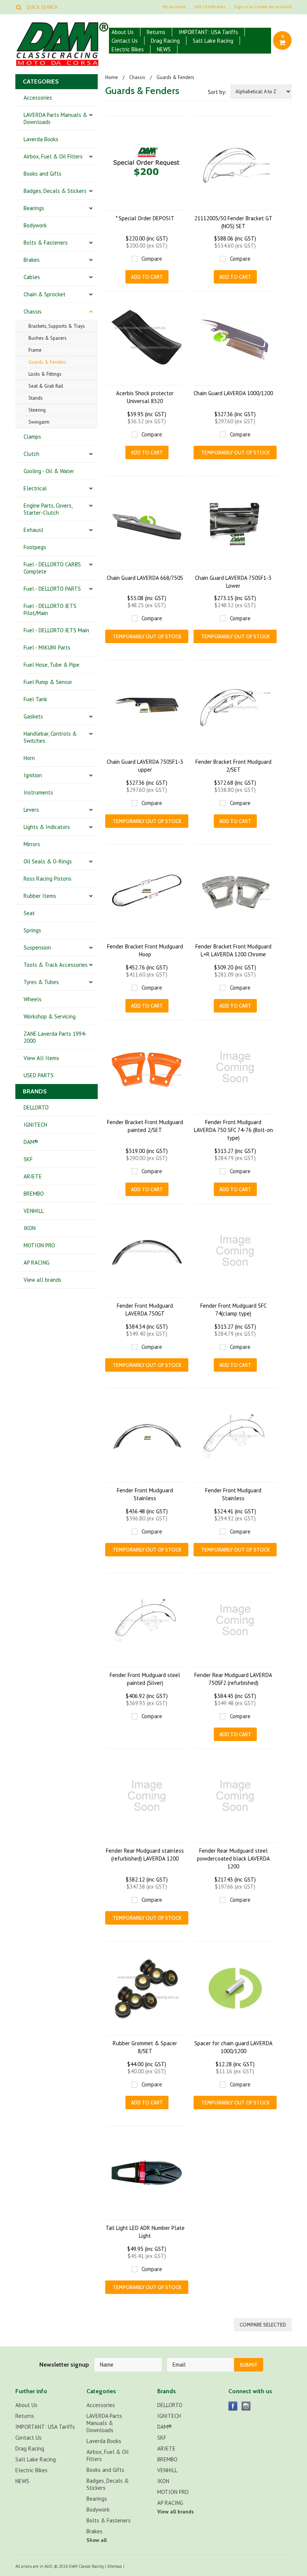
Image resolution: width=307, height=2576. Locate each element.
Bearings (34, 208)
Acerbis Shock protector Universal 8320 (145, 397)
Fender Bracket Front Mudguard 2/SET (233, 766)
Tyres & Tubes (41, 982)
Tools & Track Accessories (56, 965)
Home (112, 77)
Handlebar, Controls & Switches (50, 737)
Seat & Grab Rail (46, 386)
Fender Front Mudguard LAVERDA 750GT (145, 1310)
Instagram (246, 2406)
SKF (28, 1159)
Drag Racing (165, 41)
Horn (29, 758)
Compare (152, 259)
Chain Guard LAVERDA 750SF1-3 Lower (233, 582)
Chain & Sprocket (45, 294)
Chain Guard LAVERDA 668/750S (145, 578)
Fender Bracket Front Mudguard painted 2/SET (145, 1126)
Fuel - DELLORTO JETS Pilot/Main (50, 609)
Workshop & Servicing (50, 1016)
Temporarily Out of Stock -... (235, 454)
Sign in (241, 7)
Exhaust (34, 530)
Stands (36, 398)
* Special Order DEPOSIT (145, 218)
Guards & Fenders (47, 362)
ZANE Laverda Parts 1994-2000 (55, 1037)
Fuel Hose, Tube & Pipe (51, 665)
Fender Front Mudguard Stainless (145, 1494)
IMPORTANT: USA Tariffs (208, 32)
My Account (174, 7)
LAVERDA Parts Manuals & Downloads (55, 118)
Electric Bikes (128, 49)
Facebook (233, 2406)
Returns (156, 32)
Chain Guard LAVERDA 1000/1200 (233, 393)
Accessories (38, 98)
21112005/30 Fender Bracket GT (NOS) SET (233, 222)
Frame (35, 350)
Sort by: (217, 92)
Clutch (31, 454)
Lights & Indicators (47, 827)
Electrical (35, 488)
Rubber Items (40, 896)
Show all (97, 2540)
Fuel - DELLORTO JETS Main (56, 630)
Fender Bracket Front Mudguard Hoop (145, 950)
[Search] (19, 7)
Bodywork (35, 225)
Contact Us (125, 41)
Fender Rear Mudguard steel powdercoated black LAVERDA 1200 (233, 1858)
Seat (29, 913)
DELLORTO (36, 1107)
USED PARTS (39, 1075)
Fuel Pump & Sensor (48, 682)
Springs (32, 930)
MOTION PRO (39, 1245)
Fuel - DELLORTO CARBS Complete (52, 568)
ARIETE (33, 1176)
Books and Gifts (42, 174)
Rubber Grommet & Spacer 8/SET (145, 2047)
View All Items (41, 1058)
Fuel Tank (35, 699)
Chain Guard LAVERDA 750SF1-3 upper (145, 766)
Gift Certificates (210, 7)
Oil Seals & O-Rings (48, 861)
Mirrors (32, 844)
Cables (32, 277)
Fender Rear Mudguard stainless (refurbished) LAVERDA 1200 (145, 1855)
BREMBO (34, 1194)
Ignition (33, 775)
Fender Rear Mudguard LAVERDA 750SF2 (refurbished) (233, 1679)
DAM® (31, 1142)
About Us (123, 32)
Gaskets (33, 716)
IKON (30, 1228)
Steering (37, 410)
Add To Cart (147, 277)
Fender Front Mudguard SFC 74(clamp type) (233, 1310)
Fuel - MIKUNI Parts (47, 647)
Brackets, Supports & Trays (57, 326)
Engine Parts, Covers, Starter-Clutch (48, 509)
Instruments (38, 792)
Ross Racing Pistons (48, 879)
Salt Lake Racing (213, 41)
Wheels (33, 999)
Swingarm (39, 422)
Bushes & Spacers (48, 338)
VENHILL (34, 1211)
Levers (31, 810)
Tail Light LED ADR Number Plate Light (145, 2232)
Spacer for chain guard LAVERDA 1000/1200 (233, 2047)
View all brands (42, 1280)
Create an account (273, 7)
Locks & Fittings (45, 374)
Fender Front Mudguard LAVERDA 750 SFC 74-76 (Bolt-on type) (233, 1130)
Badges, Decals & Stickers (55, 191)
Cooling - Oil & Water (49, 471)
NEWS (164, 49)
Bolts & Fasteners (46, 243)
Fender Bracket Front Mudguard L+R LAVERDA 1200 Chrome (233, 950)
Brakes (32, 260)
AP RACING (37, 1263)
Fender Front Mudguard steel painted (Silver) (145, 1679)
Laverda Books (41, 139)
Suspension (37, 948)
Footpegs (35, 547)
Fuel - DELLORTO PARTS (52, 589)
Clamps (32, 437)
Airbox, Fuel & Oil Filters (53, 156)
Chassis (33, 311)
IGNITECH (35, 1125)
